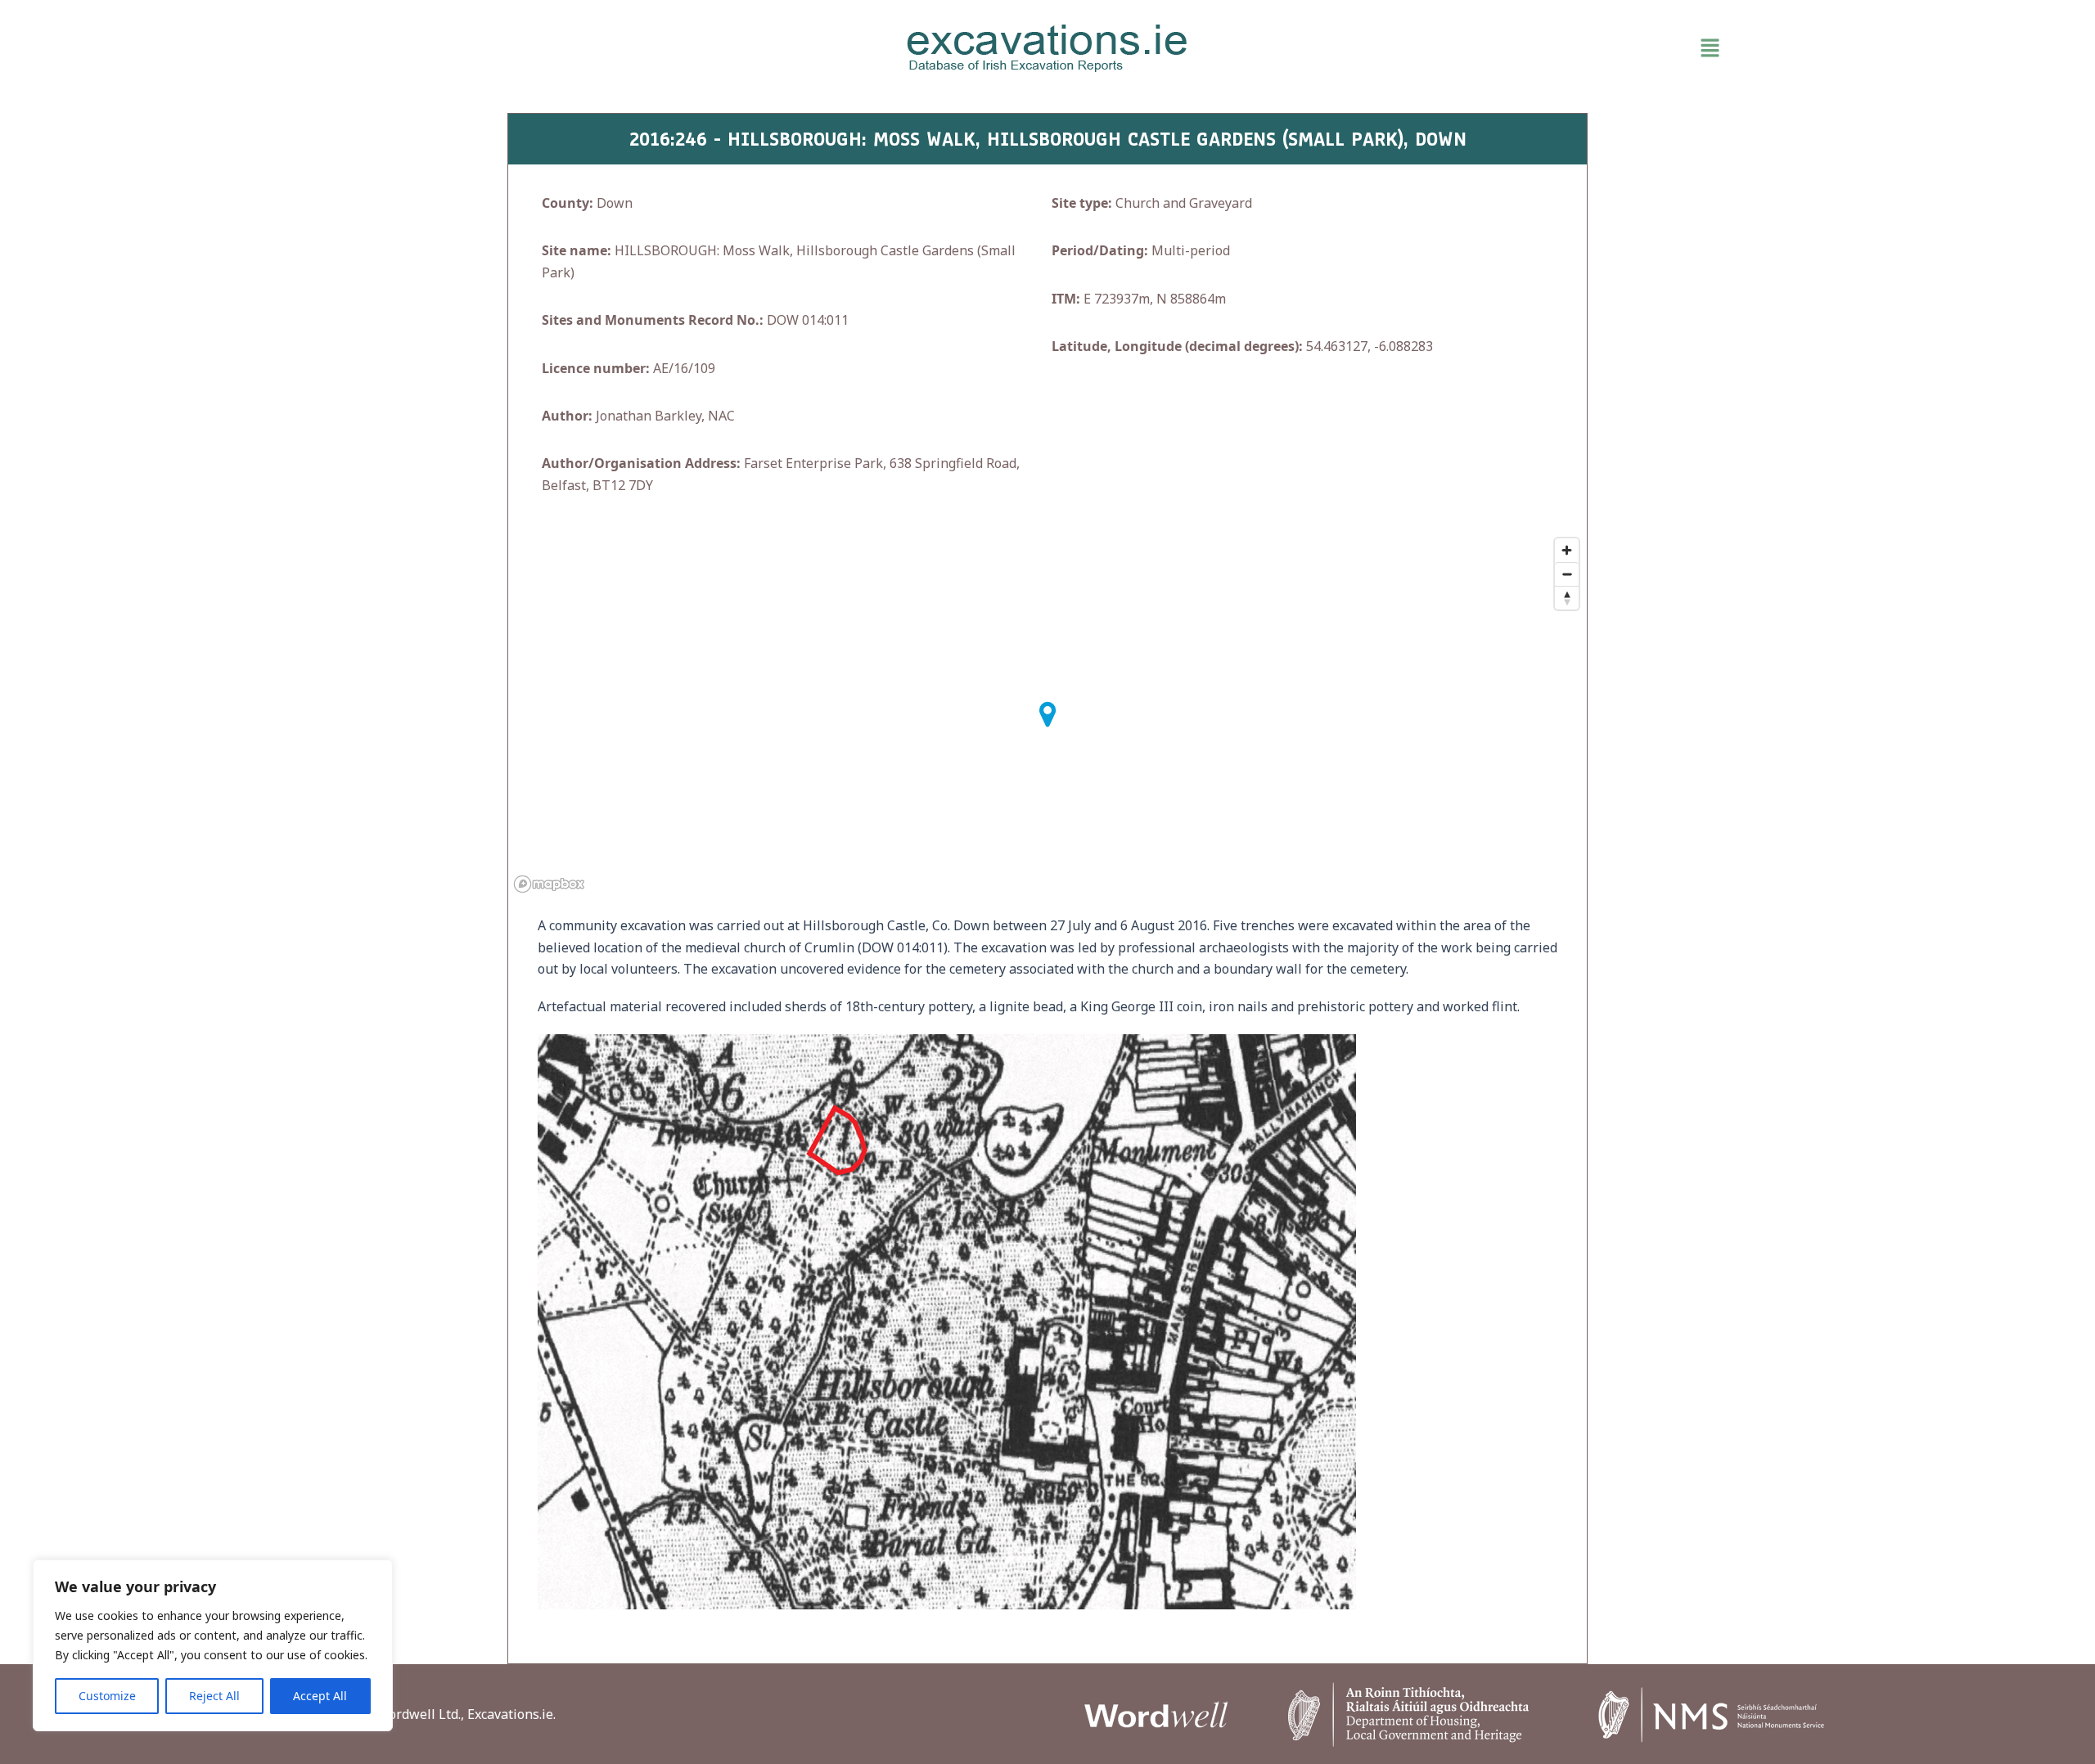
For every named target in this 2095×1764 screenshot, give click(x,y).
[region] (213, 1645)
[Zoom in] (1567, 550)
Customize (107, 1696)
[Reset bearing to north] (1567, 598)
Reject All (214, 1696)
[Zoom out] (1567, 574)
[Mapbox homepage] (549, 884)
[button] (1506, 48)
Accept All (320, 1696)
